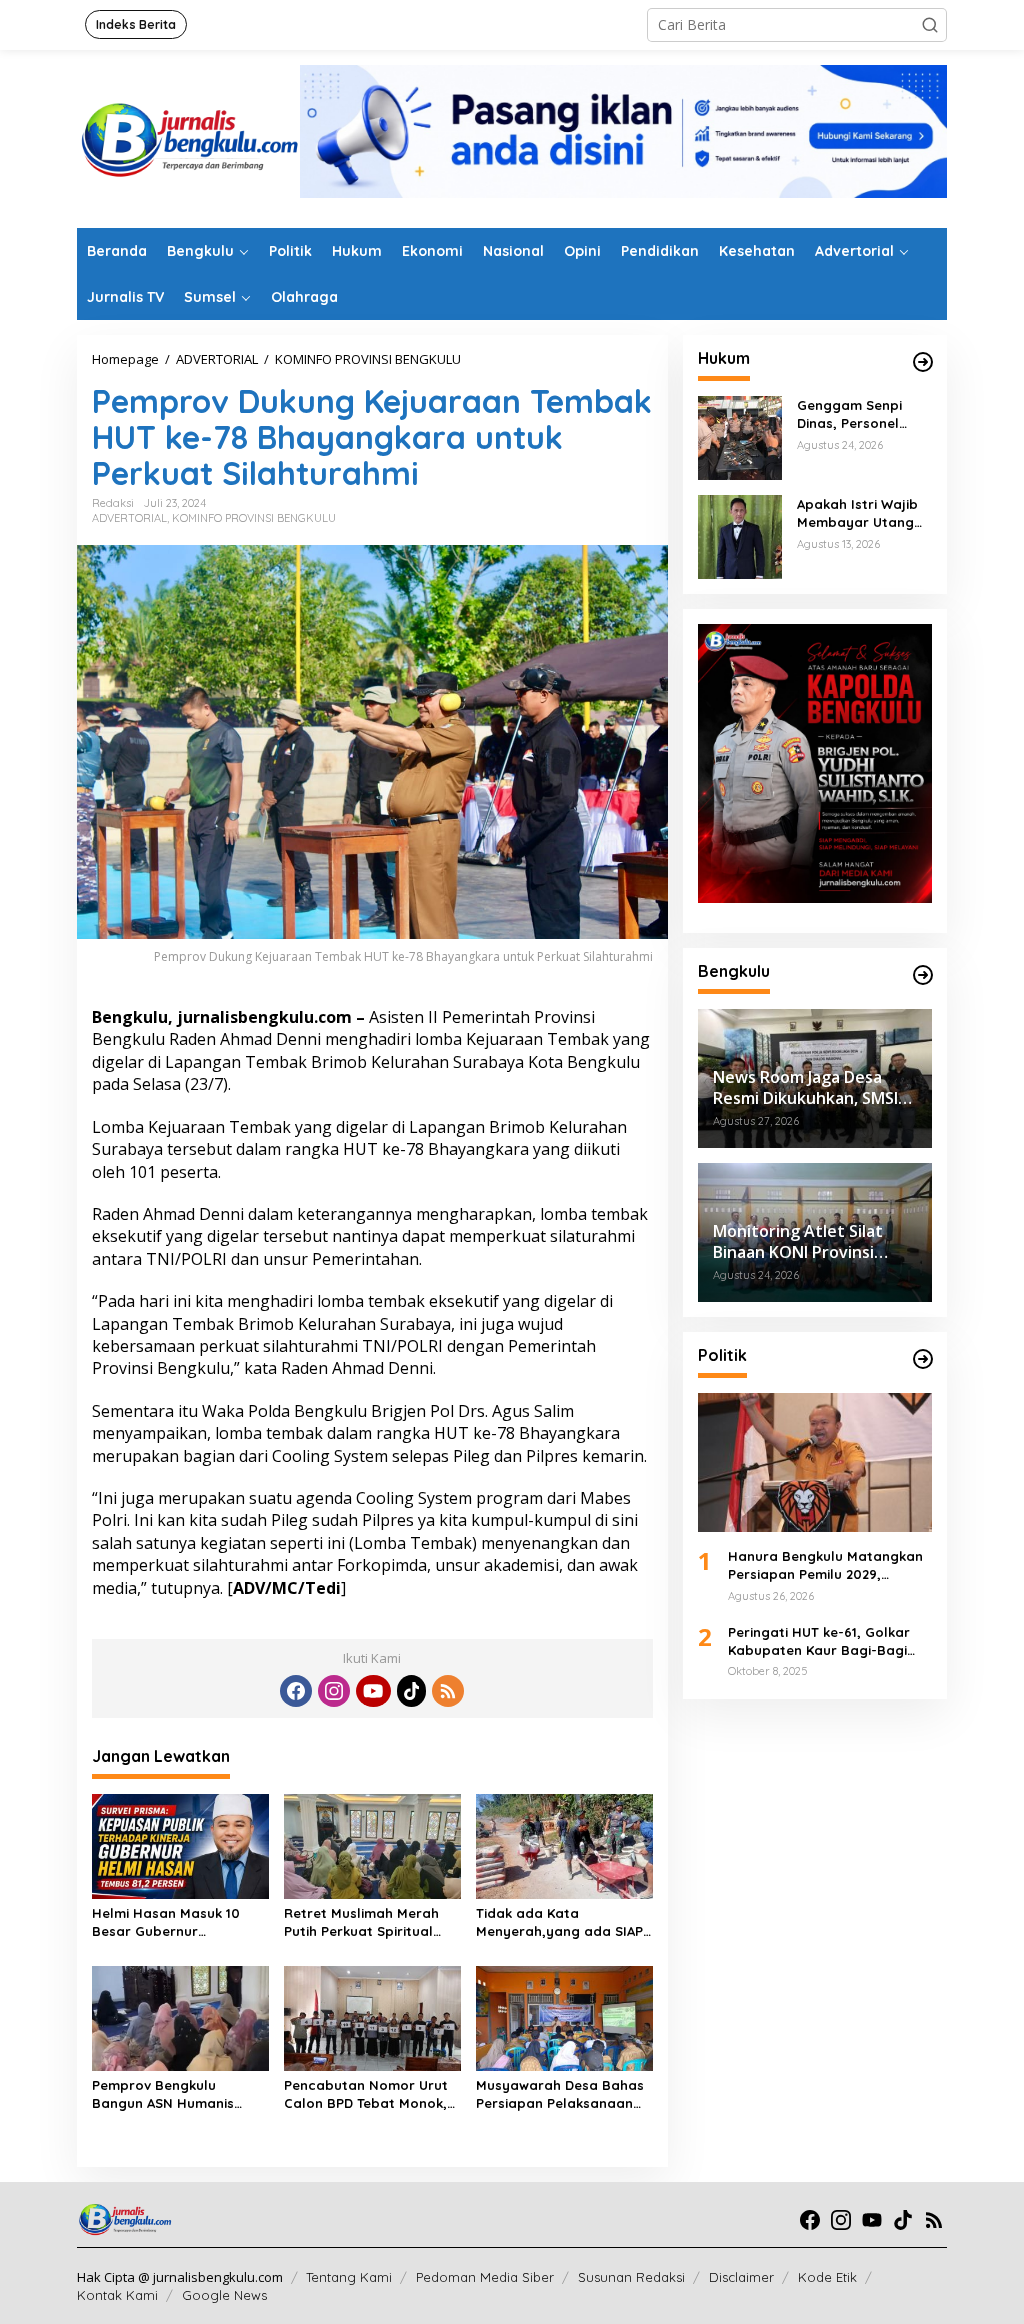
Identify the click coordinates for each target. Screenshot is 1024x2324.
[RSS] (448, 1691)
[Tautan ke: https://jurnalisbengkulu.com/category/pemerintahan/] (923, 975)
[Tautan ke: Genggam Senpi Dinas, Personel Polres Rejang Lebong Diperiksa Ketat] (740, 436)
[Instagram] (334, 1691)
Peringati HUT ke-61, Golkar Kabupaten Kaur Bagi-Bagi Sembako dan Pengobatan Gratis (819, 1641)
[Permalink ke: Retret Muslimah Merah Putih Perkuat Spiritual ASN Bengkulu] (372, 1845)
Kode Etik (827, 2277)
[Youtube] (373, 1691)
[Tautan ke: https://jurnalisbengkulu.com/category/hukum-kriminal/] (923, 362)
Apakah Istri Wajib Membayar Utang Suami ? (857, 513)
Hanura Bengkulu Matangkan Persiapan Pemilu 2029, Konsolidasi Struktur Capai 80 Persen (827, 1565)
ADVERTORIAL (129, 518)
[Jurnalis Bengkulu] (188, 137)
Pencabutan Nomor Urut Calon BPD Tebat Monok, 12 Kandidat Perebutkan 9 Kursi (369, 2094)
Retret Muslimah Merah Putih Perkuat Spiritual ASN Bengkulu (361, 1922)
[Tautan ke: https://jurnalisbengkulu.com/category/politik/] (923, 1359)
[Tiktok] (412, 1691)
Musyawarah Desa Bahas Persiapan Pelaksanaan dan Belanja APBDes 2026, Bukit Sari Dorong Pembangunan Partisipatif (563, 2094)
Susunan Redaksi (631, 2277)
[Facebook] (296, 1691)
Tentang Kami (349, 2277)
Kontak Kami (117, 2295)
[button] (930, 25)
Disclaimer (741, 2277)
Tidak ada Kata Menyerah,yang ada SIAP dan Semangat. (559, 1922)
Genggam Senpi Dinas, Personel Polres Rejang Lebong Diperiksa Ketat (854, 414)
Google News (224, 2295)
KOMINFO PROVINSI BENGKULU (254, 518)
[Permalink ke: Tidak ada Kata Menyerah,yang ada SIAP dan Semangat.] (564, 1845)
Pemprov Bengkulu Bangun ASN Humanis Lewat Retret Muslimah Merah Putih (168, 2094)
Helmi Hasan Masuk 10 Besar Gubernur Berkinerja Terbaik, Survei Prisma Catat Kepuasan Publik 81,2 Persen (176, 1922)
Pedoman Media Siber (485, 2277)
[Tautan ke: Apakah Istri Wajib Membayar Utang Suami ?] (740, 535)
